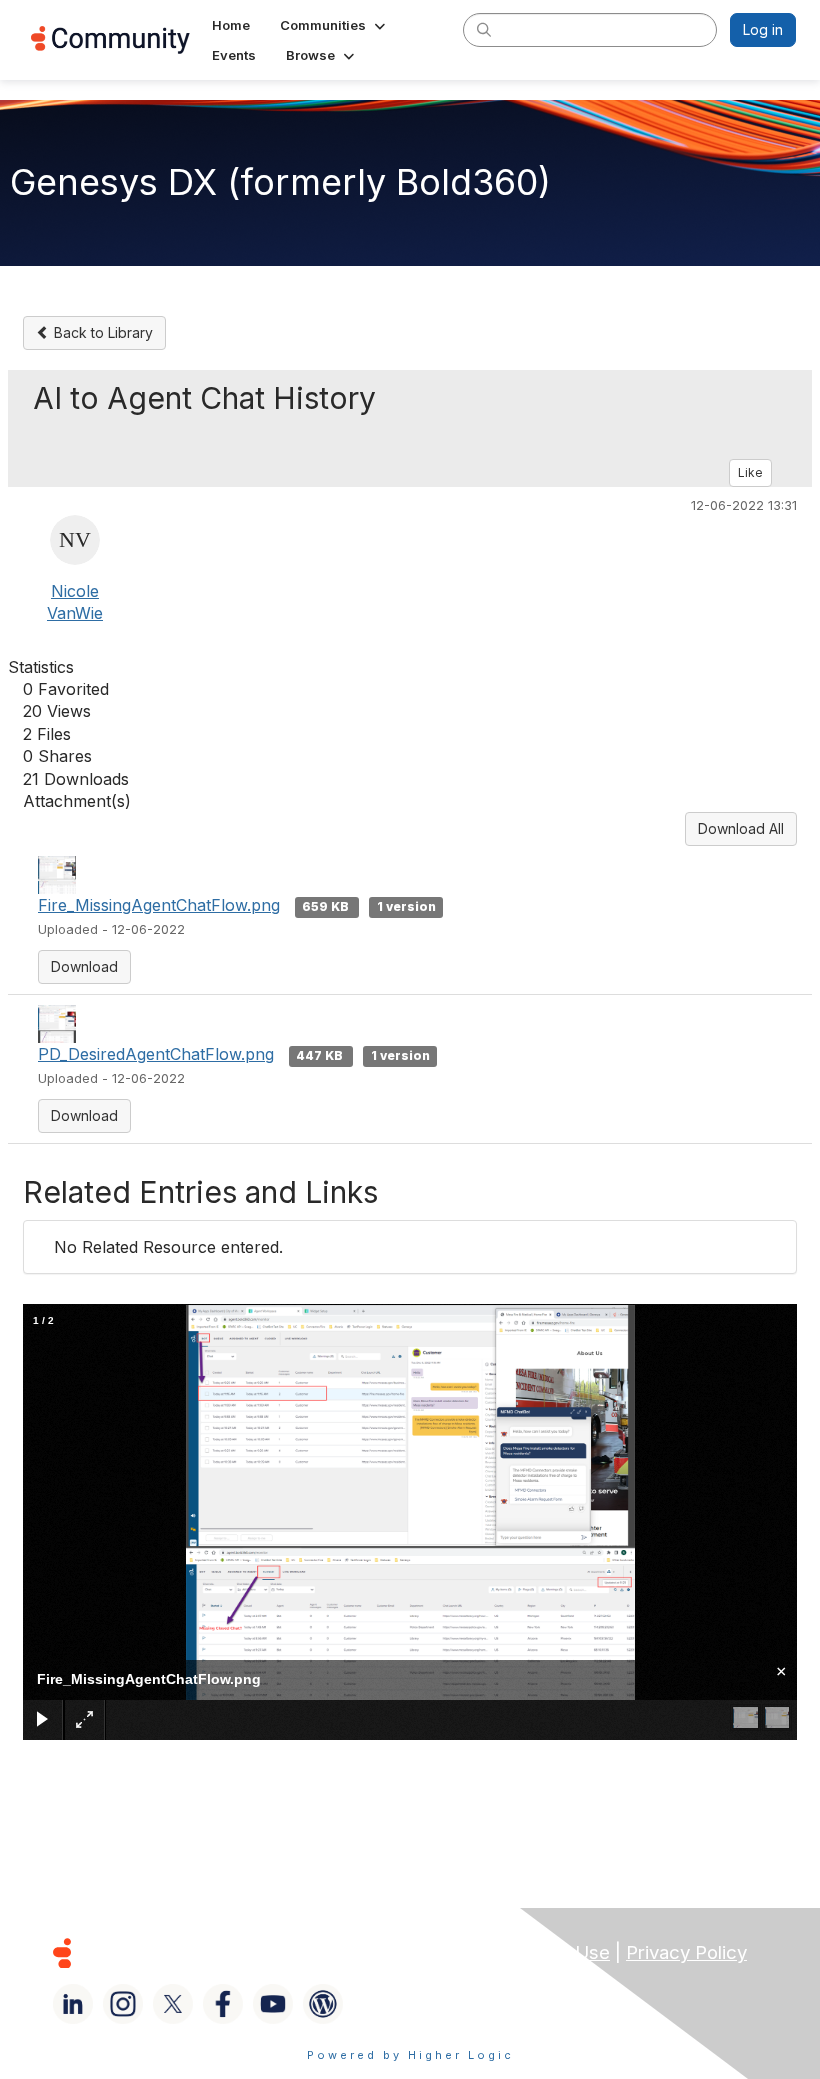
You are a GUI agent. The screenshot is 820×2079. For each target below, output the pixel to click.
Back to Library (101, 332)
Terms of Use (551, 1952)
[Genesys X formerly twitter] (173, 2004)
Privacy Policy (686, 1952)
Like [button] (750, 472)
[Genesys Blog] (323, 2004)
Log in (763, 29)
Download (84, 966)
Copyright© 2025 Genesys (199, 1952)
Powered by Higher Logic (410, 2055)
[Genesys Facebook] (223, 2004)
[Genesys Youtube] (273, 2004)
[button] (334, 25)
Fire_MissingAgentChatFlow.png (159, 905)
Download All (741, 828)
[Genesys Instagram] (123, 2004)
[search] (484, 29)
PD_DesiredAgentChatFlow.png (156, 1054)
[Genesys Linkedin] (73, 2004)
